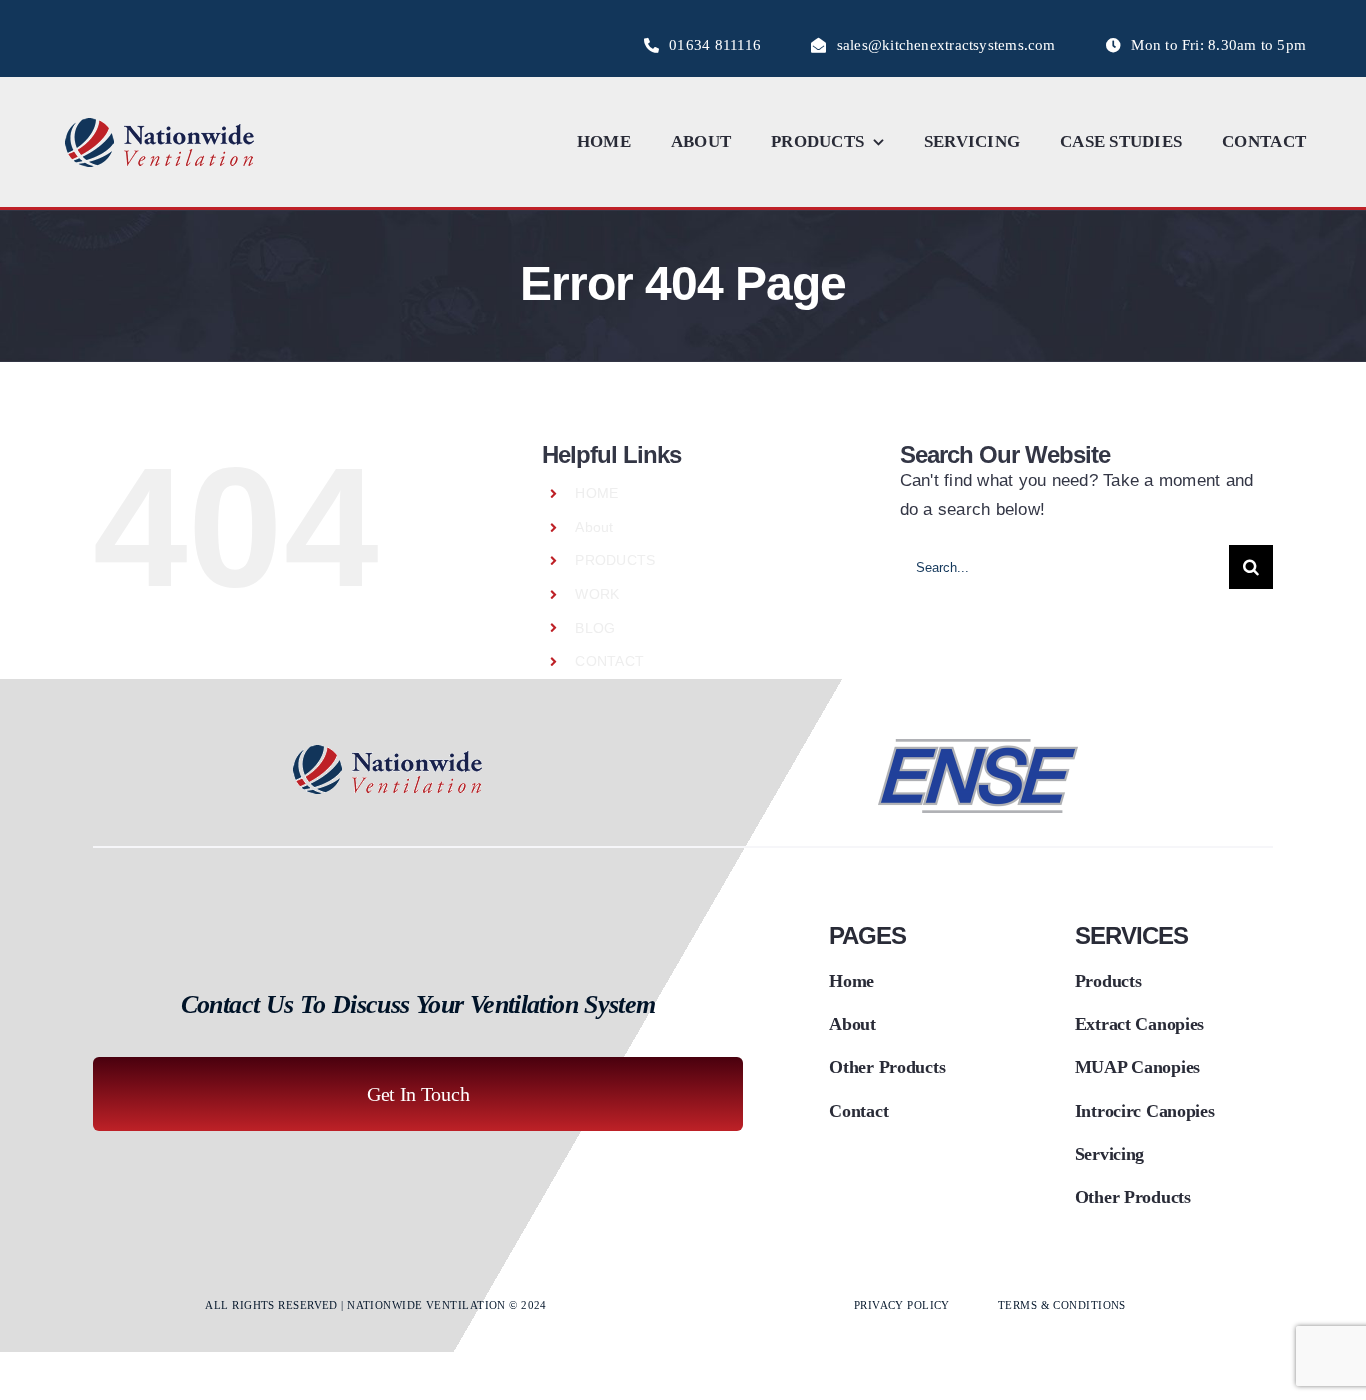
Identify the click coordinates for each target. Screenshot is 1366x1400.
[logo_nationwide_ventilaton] (160, 120)
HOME (596, 493)
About (594, 527)
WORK (597, 594)
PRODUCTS (615, 560)
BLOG (595, 628)
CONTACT (609, 661)
